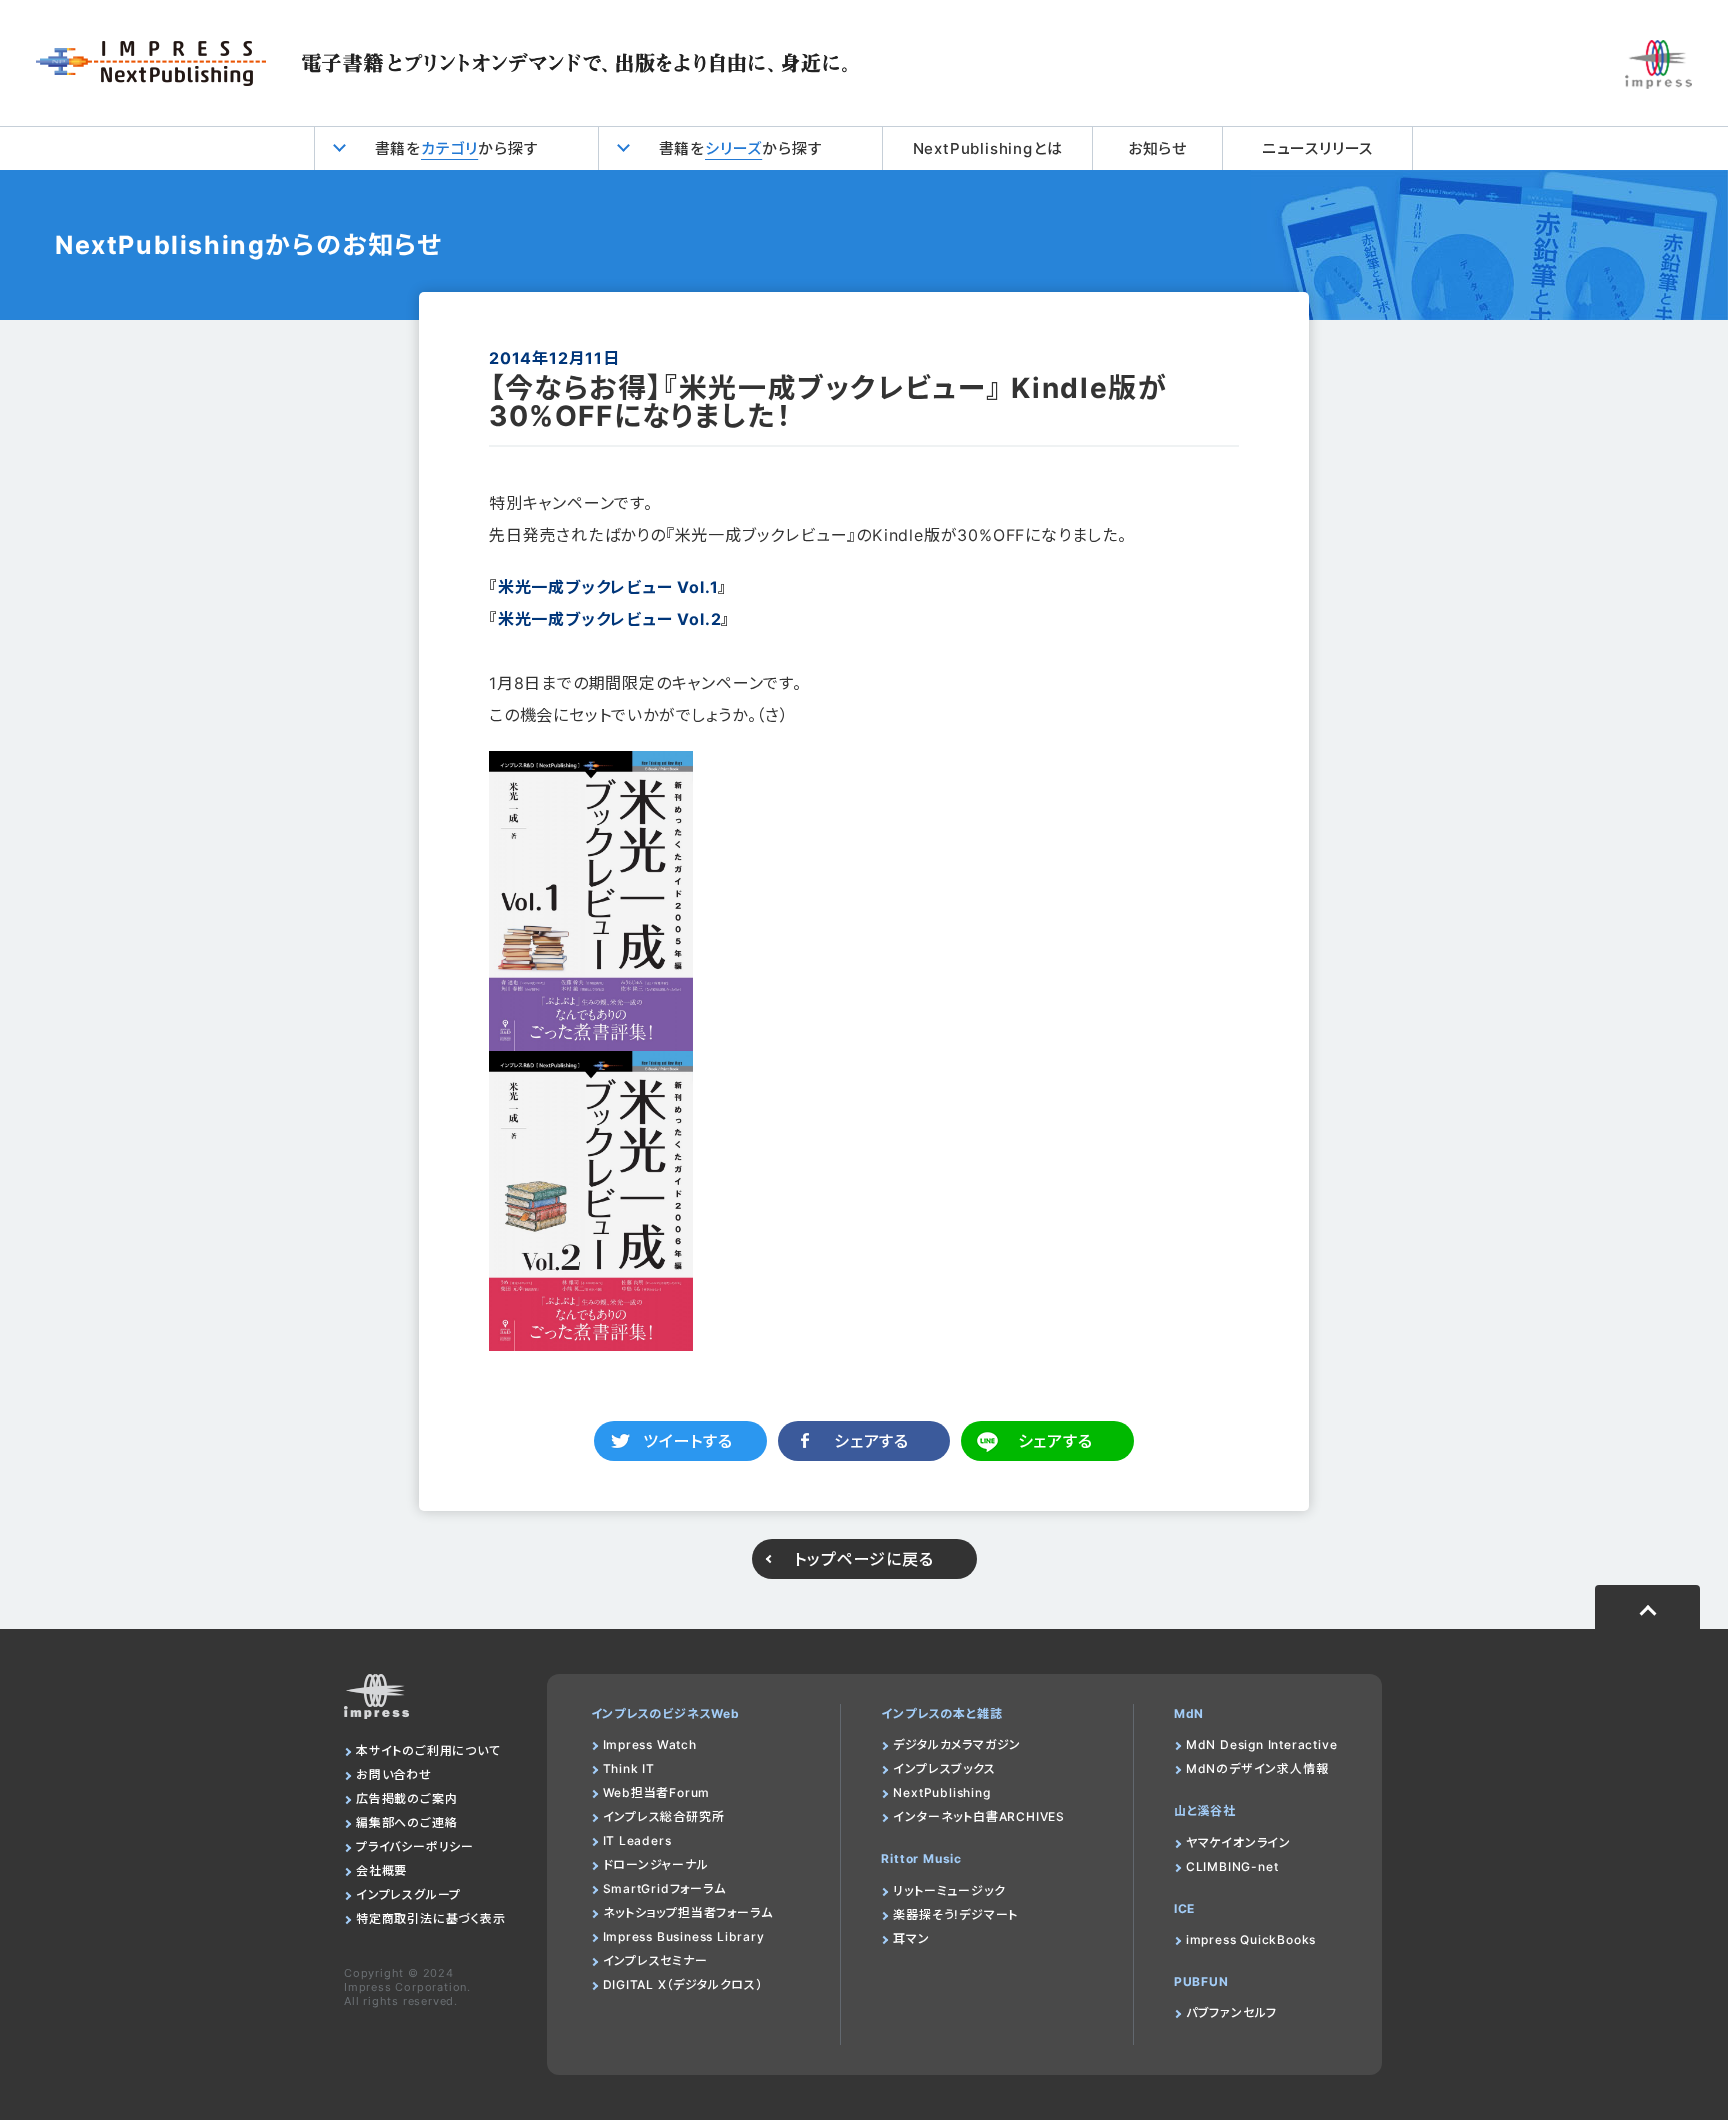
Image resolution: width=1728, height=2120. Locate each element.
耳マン (911, 1938)
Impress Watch (650, 1744)
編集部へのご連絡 (406, 1822)
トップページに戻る (863, 1559)
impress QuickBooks (1251, 1939)
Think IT (629, 1768)
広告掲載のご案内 (406, 1798)
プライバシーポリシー (415, 1846)
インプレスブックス (944, 1768)
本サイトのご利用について (428, 1750)
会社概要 (381, 1870)
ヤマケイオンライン (1238, 1842)
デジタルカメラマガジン (957, 1744)
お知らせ (1157, 148)
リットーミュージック (949, 1890)
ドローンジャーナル (656, 1864)
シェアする (871, 1441)
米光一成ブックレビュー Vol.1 (608, 587)
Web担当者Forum (657, 1792)
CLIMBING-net (1232, 1866)
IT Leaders (637, 1840)
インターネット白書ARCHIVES (979, 1816)
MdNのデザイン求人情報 (1257, 1768)
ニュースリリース (1317, 148)
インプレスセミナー (655, 1960)
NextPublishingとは (988, 148)
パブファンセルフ (1231, 2012)
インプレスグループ (408, 1894)
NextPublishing (941, 1792)
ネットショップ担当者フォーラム (688, 1912)
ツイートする (688, 1441)
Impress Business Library (684, 1936)
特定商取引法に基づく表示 (431, 1918)
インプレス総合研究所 (664, 1816)
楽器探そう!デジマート (955, 1914)
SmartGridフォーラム (664, 1888)
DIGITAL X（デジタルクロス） (683, 1984)
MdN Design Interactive (1262, 1744)
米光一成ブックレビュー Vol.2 (610, 619)
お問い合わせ (394, 1774)
